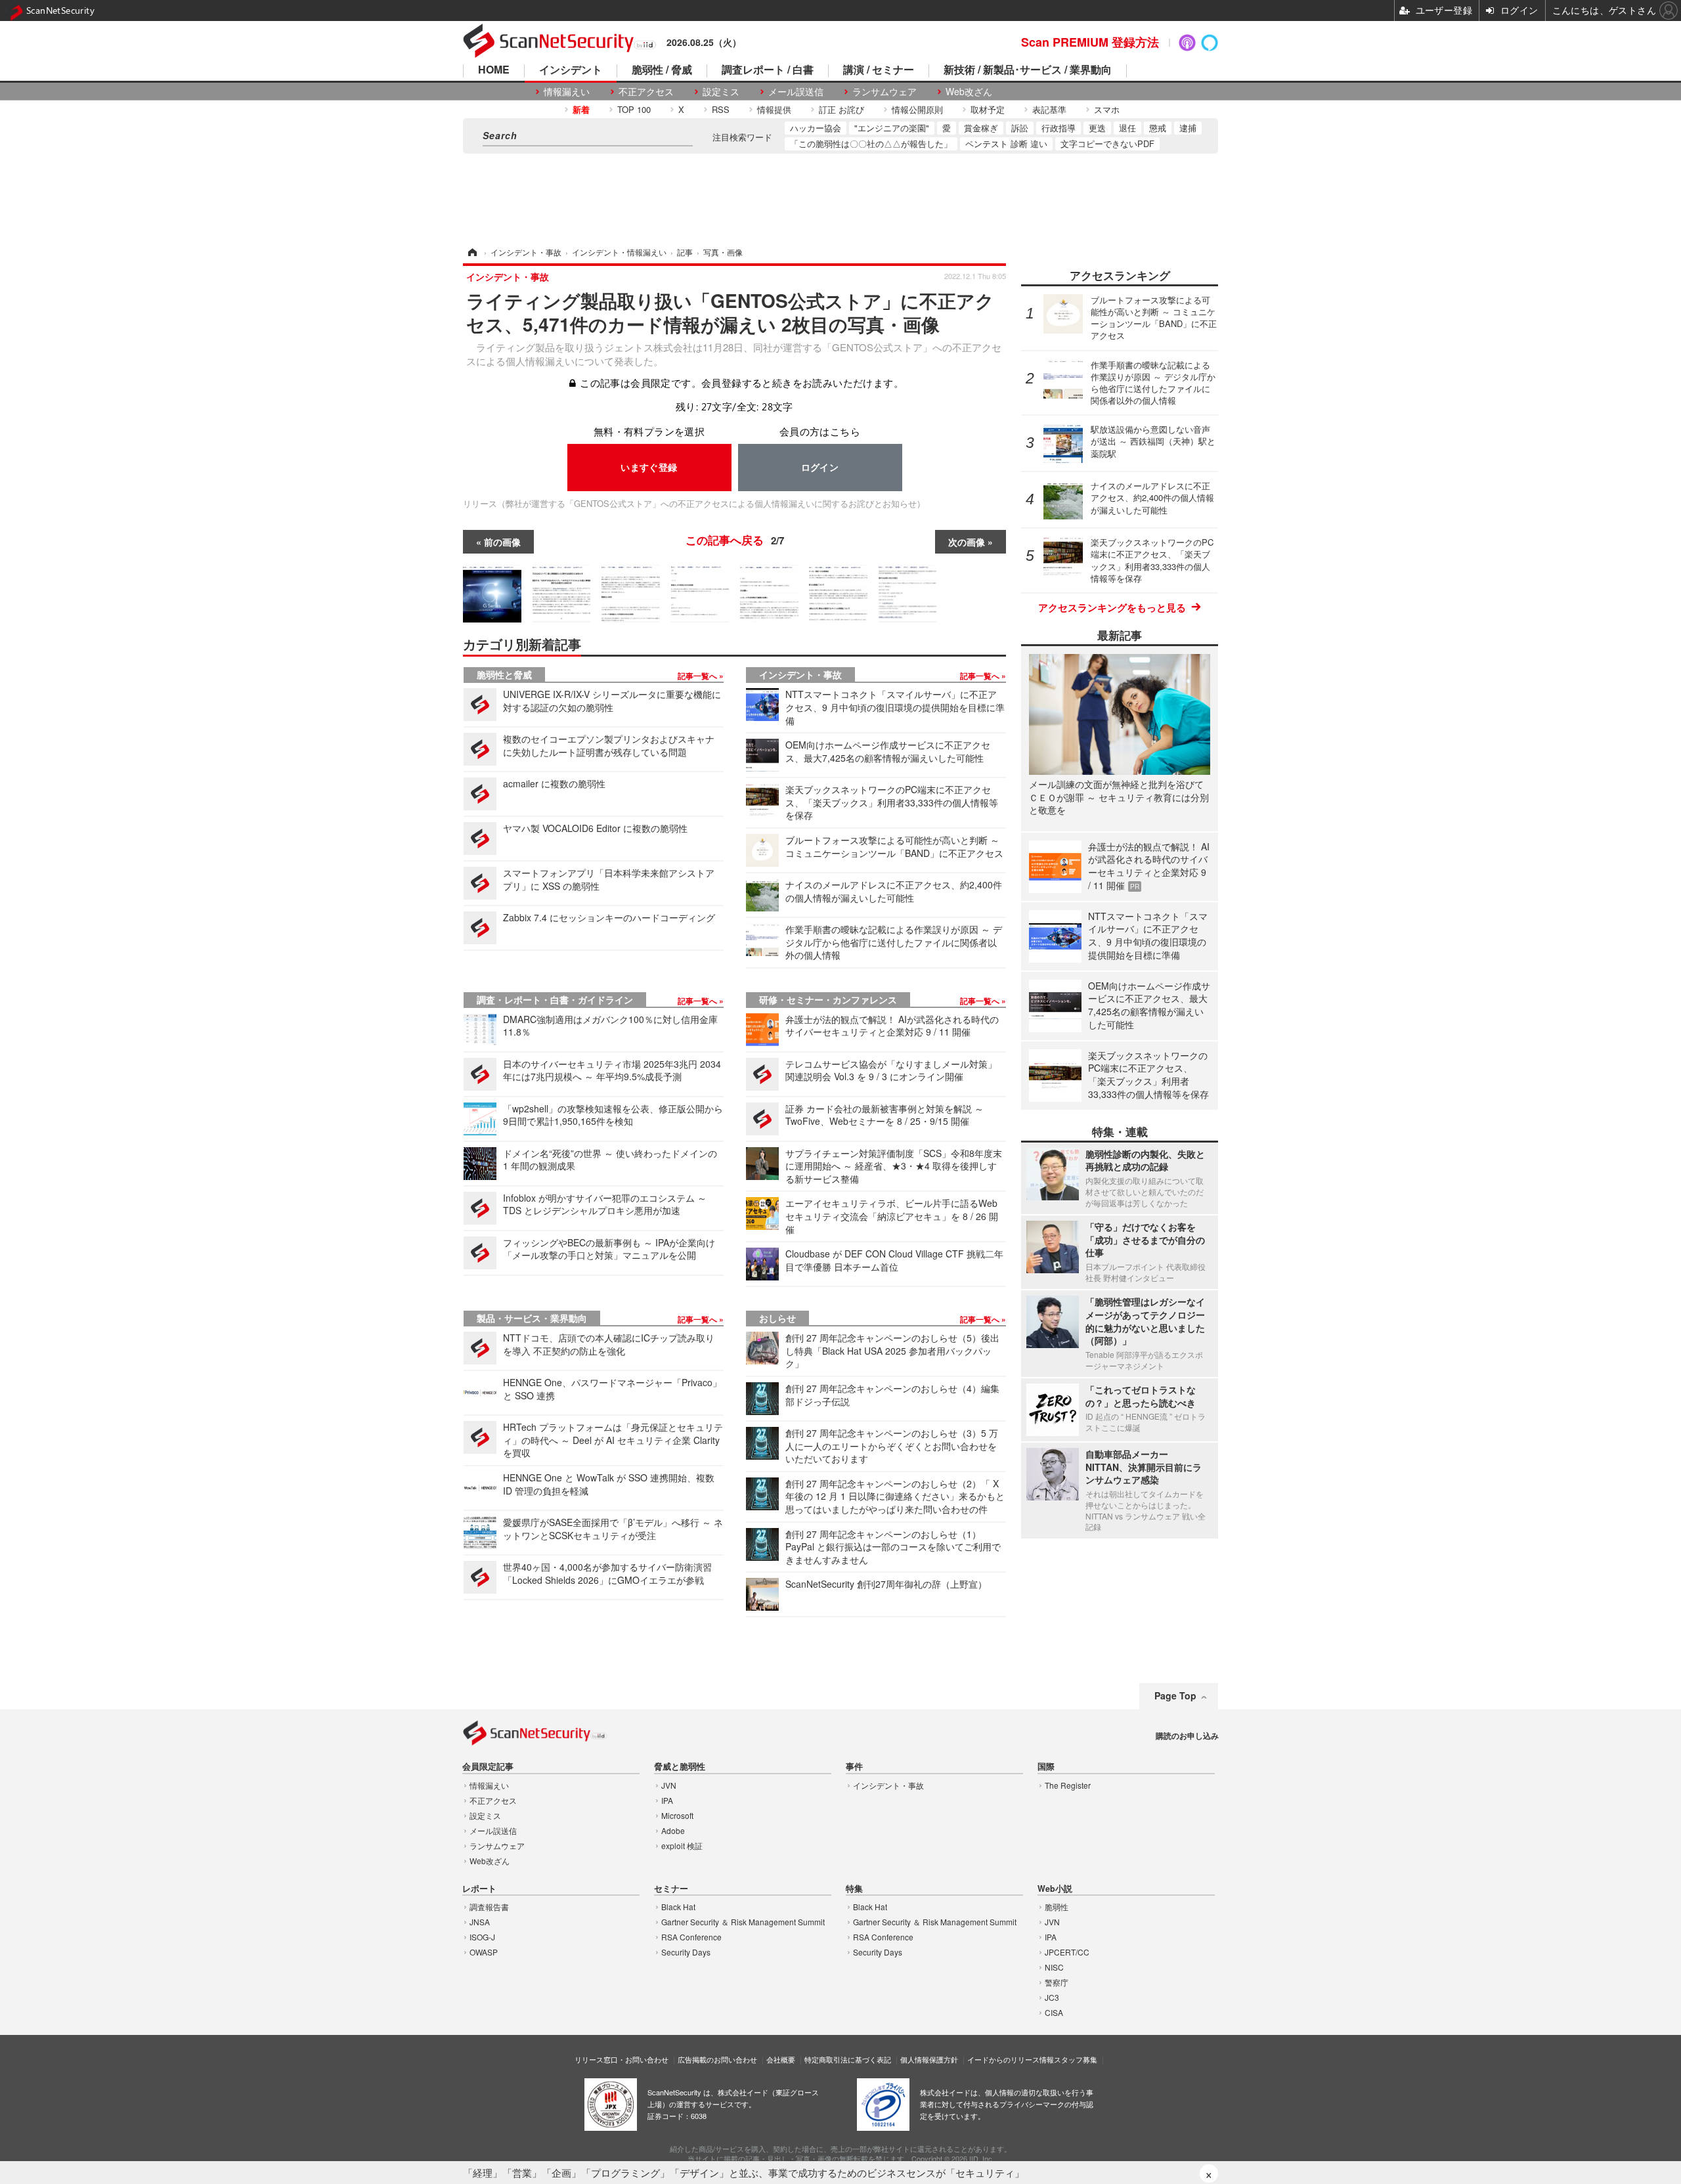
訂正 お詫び (841, 109)
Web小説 (1055, 1889)
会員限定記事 (488, 1767)
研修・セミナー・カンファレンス (828, 999)
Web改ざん (969, 92)
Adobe (673, 1830)
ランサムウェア (884, 92)
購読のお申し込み (1187, 1736)
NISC (1054, 1967)
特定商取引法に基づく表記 (848, 2059)
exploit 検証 (682, 1845)
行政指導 (1059, 128)
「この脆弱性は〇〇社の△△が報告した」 (871, 143)
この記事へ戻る (735, 540)
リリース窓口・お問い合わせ (622, 2059)
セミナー (671, 1889)
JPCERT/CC (1067, 1952)
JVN (669, 1785)
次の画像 (967, 542)
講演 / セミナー (879, 71)
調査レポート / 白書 (768, 71)
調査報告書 (489, 1907)
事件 (854, 1767)
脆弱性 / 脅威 (662, 71)
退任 (1127, 128)
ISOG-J (482, 1937)
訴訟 (1020, 128)
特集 (854, 1889)
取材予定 (988, 109)
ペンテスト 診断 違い (1006, 143)
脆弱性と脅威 (504, 674)
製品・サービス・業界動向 (532, 1318)
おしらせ (777, 1318)
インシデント (571, 71)
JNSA (480, 1922)
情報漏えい (567, 92)
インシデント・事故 (800, 674)
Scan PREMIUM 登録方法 (1090, 42)
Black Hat (678, 1907)
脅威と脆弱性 (680, 1767)
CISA (1054, 2012)
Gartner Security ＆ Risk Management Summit (743, 1922)
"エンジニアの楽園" (892, 128)
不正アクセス (646, 92)
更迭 (1097, 128)
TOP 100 (634, 109)
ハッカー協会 (816, 128)
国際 (1046, 1767)
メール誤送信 (796, 92)
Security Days (686, 1952)
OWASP (484, 1952)
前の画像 (502, 542)
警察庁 (1057, 1982)
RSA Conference (691, 1937)
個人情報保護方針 (929, 2059)
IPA (667, 1800)
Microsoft (677, 1815)
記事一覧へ (698, 676)
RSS (721, 109)
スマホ (1107, 109)
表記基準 (1049, 109)
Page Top (1175, 1695)
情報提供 (774, 109)
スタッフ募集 (1076, 2059)
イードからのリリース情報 (1011, 2059)
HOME (494, 71)
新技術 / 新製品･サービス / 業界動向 (1028, 71)
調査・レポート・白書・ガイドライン (555, 999)
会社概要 (781, 2059)
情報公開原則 (917, 109)
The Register (1068, 1785)
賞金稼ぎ (981, 128)
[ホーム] (471, 252)
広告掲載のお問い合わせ (717, 2059)
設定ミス (721, 92)
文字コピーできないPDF (1107, 143)
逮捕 (1188, 128)
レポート (479, 1889)
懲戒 (1158, 128)
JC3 (1052, 1997)
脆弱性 (1057, 1907)
